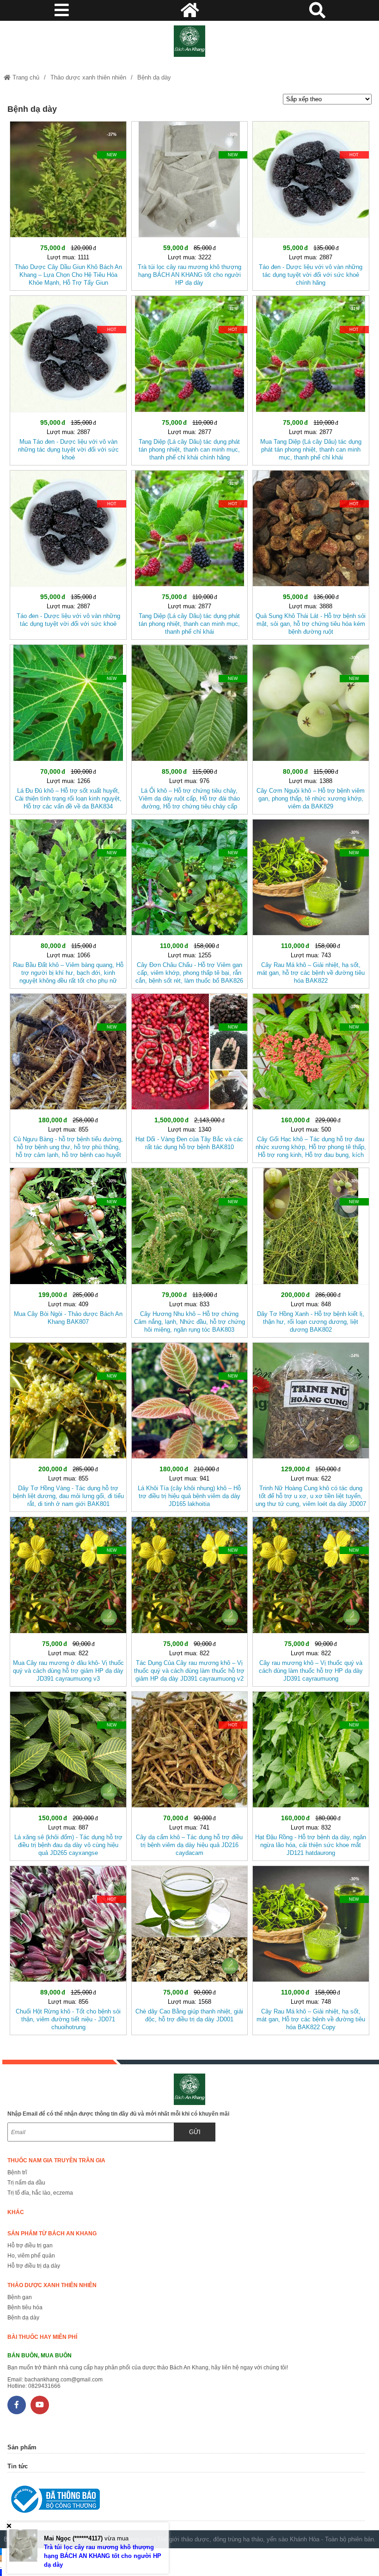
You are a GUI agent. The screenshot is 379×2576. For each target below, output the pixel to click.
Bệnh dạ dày (154, 77)
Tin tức (18, 2466)
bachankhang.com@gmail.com (64, 2380)
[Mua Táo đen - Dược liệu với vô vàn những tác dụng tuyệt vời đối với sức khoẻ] (68, 378)
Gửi (195, 2132)
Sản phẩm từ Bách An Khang (52, 2233)
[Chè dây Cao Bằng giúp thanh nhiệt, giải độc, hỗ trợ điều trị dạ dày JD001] (189, 1949)
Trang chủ (25, 77)
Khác (16, 2212)
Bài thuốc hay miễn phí (42, 2337)
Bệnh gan (20, 2297)
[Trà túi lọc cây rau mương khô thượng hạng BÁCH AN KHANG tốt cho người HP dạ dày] (189, 204)
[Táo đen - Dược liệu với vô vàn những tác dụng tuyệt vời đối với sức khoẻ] (68, 553)
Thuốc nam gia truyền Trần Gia (56, 2160)
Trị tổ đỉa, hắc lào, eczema (40, 2193)
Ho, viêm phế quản (31, 2256)
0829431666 (44, 2386)
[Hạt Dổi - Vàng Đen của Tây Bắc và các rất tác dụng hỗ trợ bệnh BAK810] (189, 1076)
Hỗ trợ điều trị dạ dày (34, 2266)
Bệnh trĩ (17, 2172)
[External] (186, 2501)
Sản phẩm (22, 2447)
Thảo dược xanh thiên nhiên (88, 77)
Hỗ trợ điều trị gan (30, 2246)
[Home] (189, 41)
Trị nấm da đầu (26, 2183)
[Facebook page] (17, 2405)
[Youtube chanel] (40, 2405)
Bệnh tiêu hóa (25, 2307)
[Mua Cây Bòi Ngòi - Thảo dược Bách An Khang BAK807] (68, 1251)
